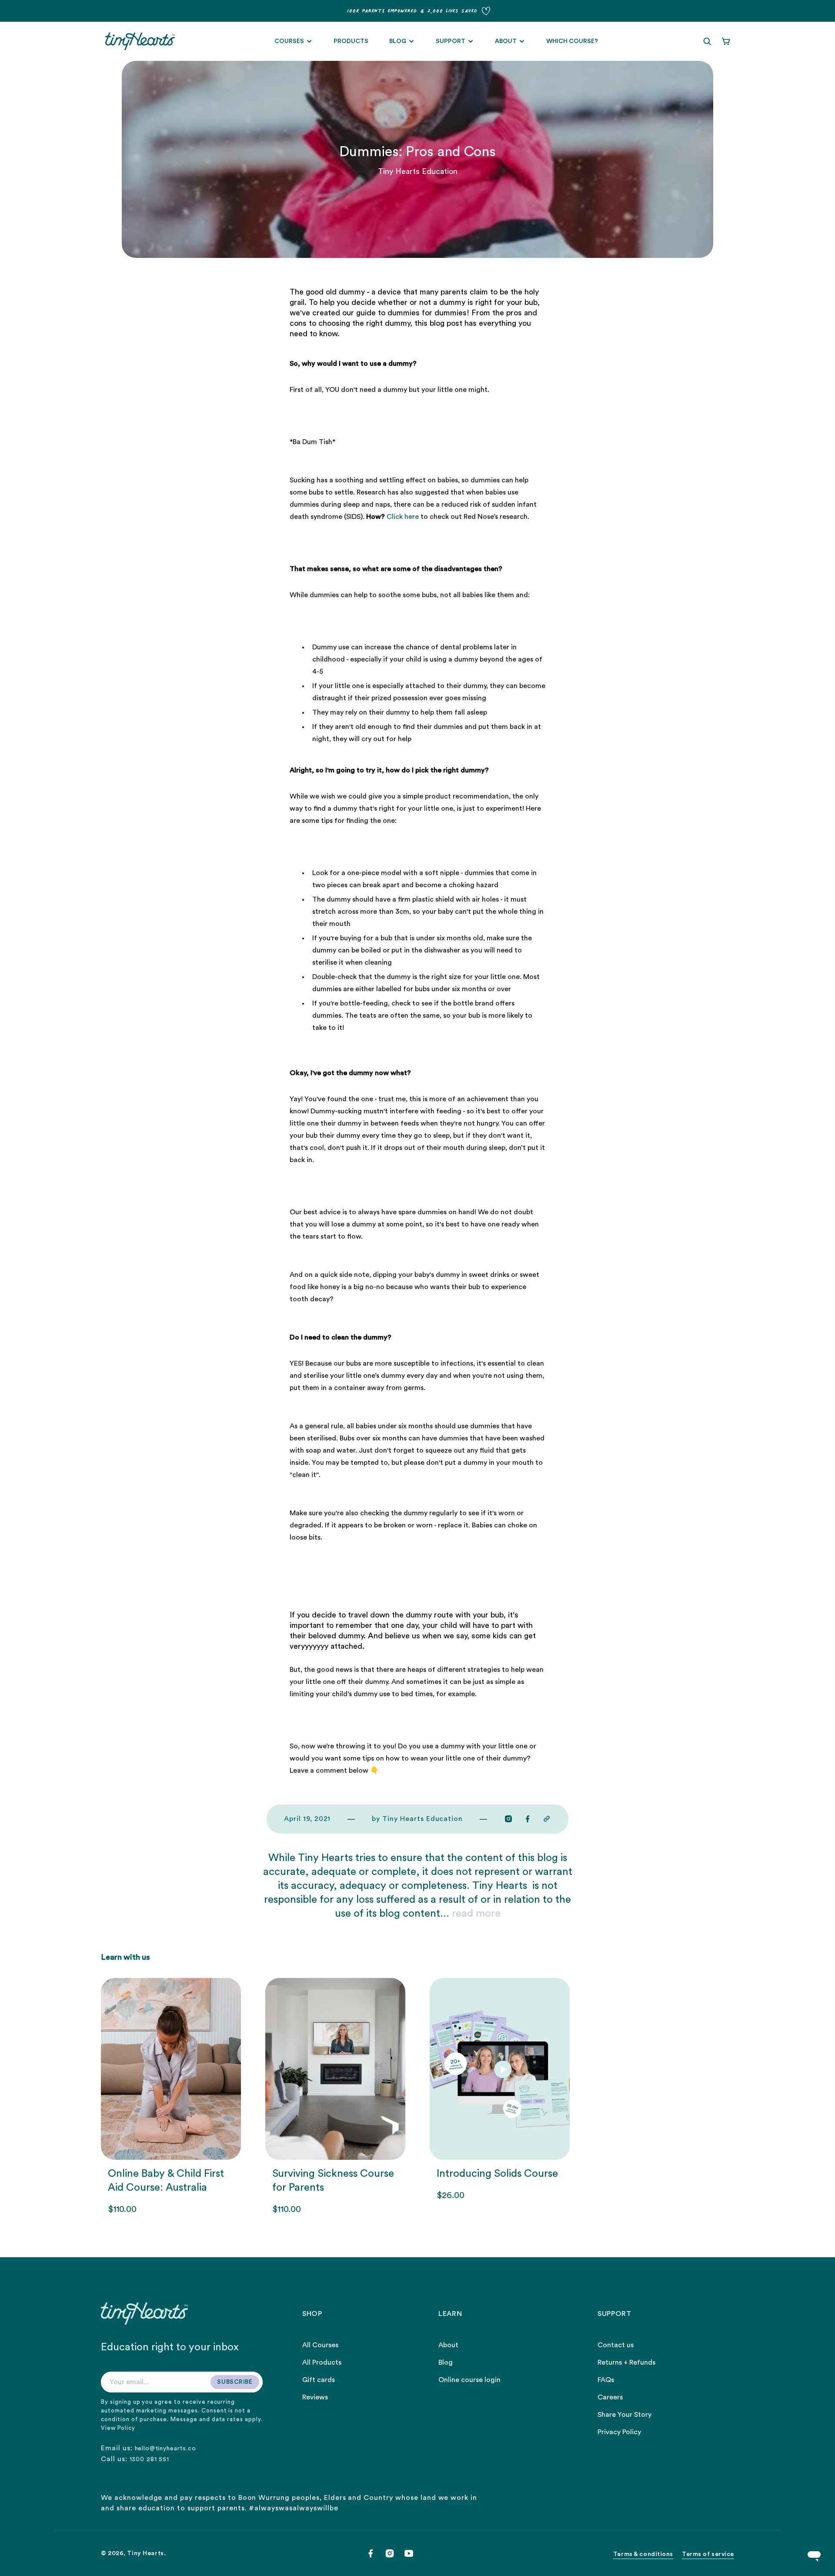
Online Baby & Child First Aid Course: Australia (166, 2181)
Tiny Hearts (145, 2553)
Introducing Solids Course (497, 2174)
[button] (707, 41)
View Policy (118, 2428)
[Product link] (171, 2097)
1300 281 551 (149, 2459)
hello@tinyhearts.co (165, 2449)
